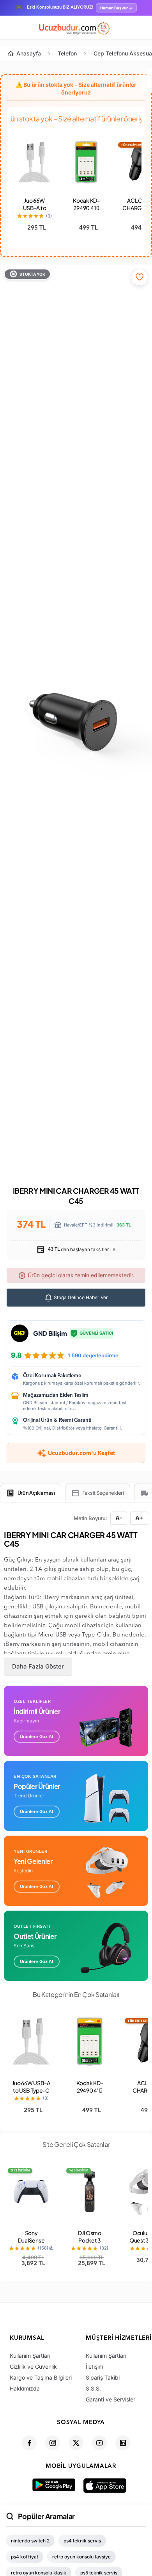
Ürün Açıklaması (36, 1493)
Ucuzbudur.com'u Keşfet (81, 1453)
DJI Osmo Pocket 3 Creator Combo (90, 2244)
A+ (139, 1518)
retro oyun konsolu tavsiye (81, 2557)
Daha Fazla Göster (38, 1666)
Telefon (67, 53)
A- (119, 1518)
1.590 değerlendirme (93, 1355)
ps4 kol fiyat (25, 2557)
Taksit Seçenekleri (103, 1493)
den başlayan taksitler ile (81, 1249)
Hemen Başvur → (116, 8)
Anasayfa (29, 53)
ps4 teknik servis (82, 2541)
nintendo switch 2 (30, 2541)
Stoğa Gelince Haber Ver (80, 1297)
